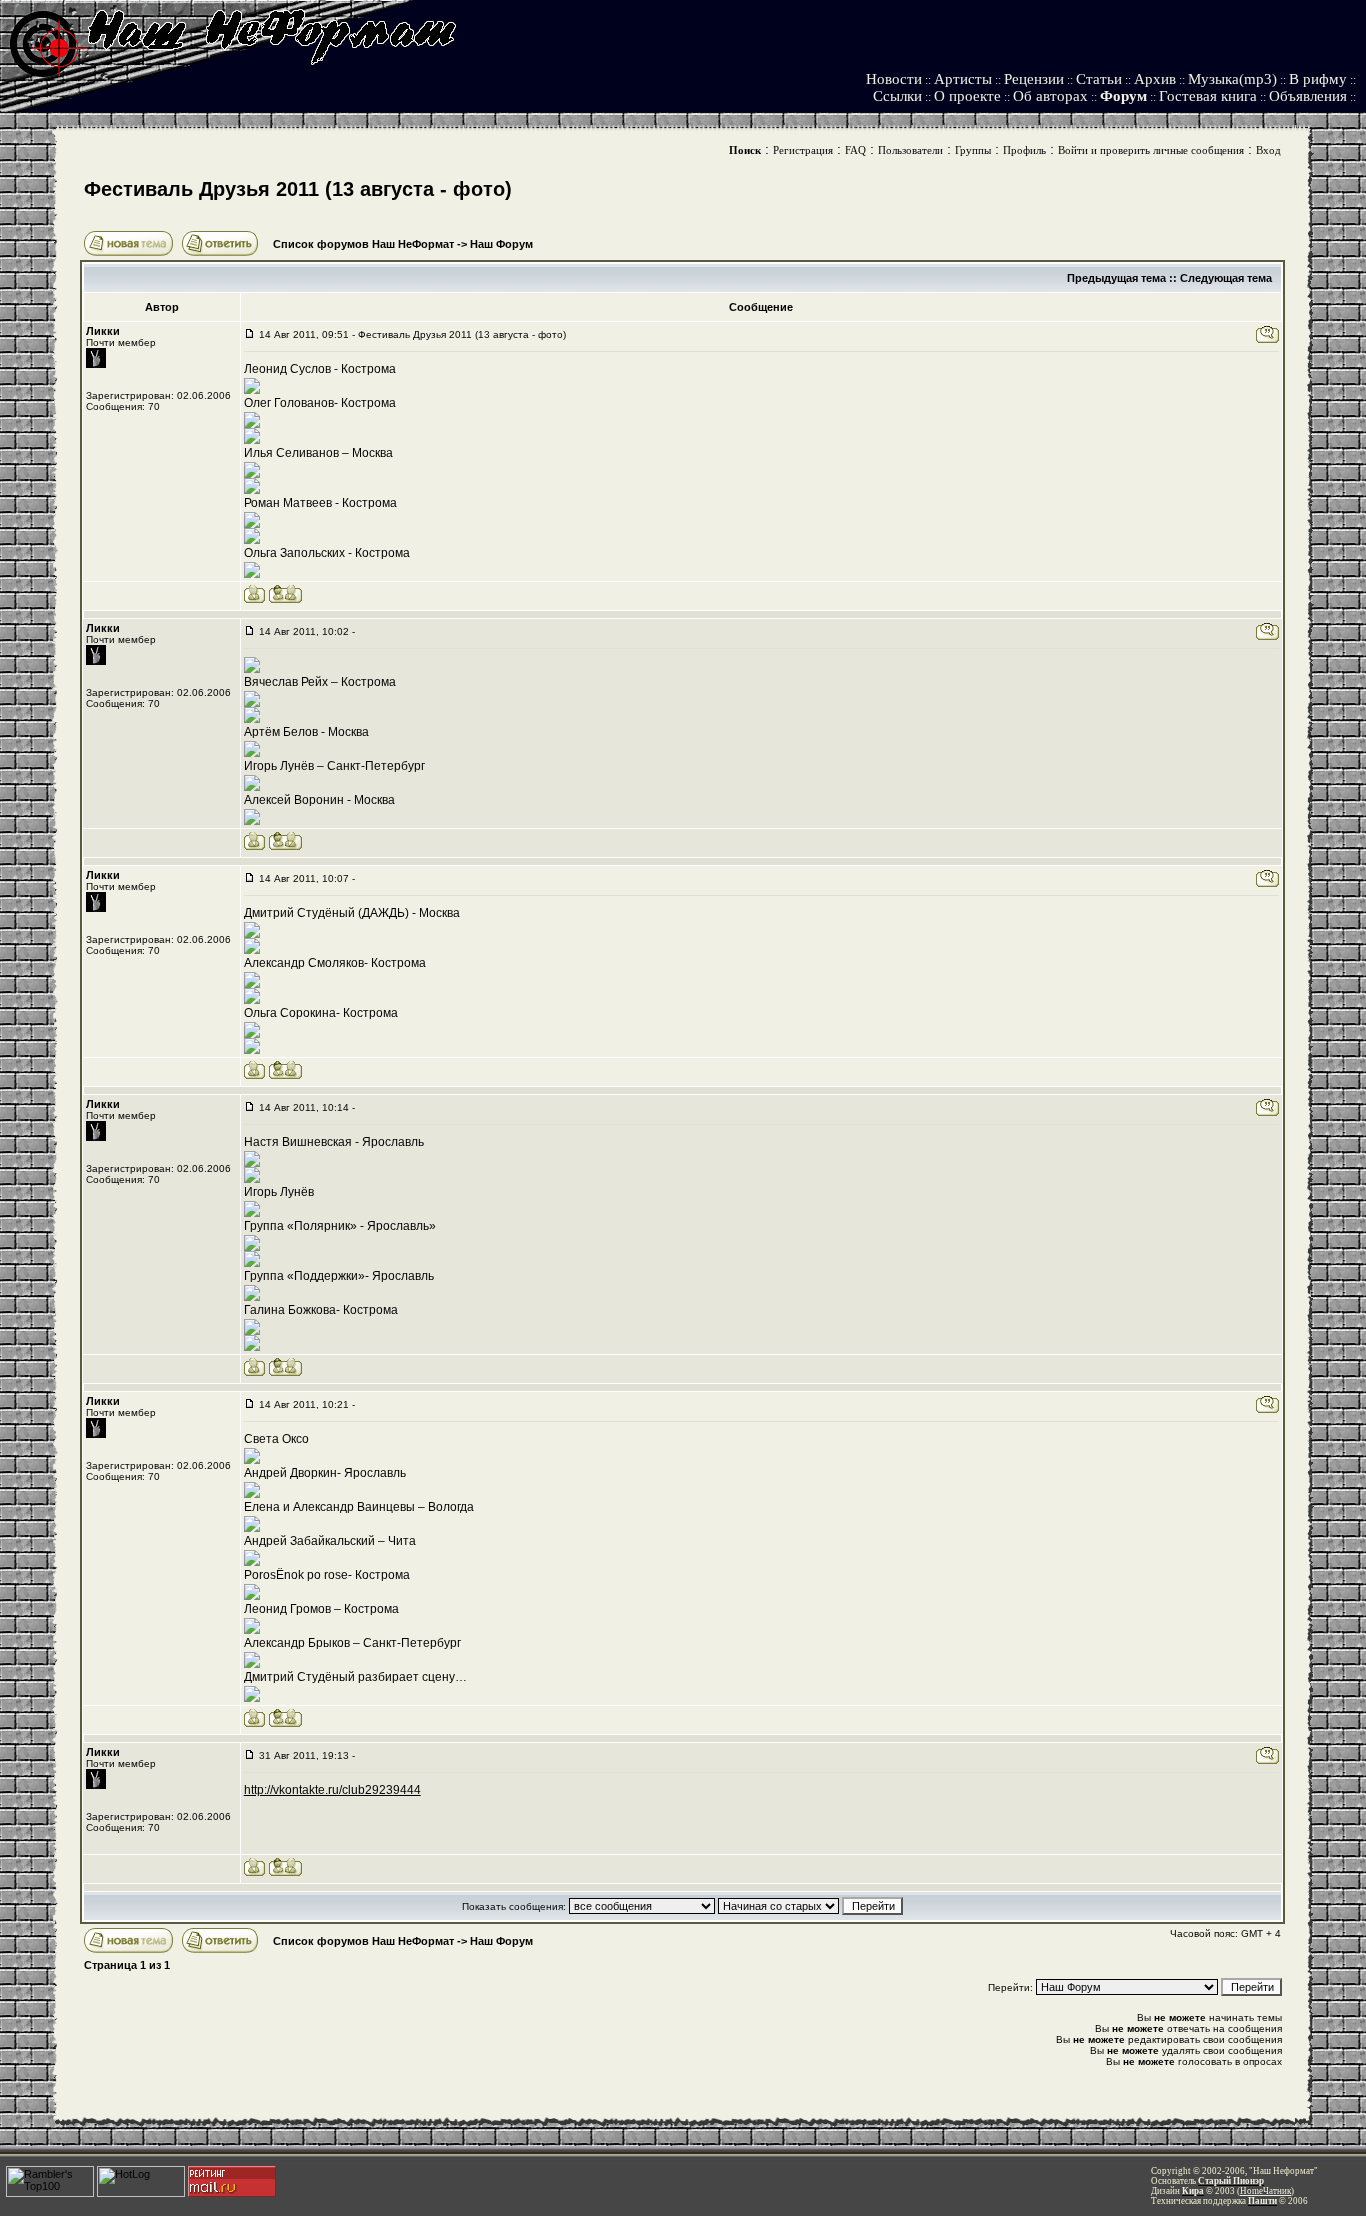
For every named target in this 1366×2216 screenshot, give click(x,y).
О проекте (967, 96)
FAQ (855, 150)
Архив (1155, 79)
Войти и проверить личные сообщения (1151, 150)
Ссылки (897, 96)
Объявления (1308, 96)
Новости (894, 79)
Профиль (1024, 150)
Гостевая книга (1208, 96)
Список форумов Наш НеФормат (363, 244)
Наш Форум (501, 244)
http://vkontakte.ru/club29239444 (332, 1790)
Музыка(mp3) (1232, 79)
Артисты (963, 79)
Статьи (1099, 79)
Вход (1268, 150)
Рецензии (1034, 79)
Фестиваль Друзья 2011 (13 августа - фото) (298, 189)
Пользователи (910, 150)
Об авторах (1050, 96)
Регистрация (803, 150)
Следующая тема (1226, 278)
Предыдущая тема (1116, 278)
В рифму (1318, 79)
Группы (973, 150)
